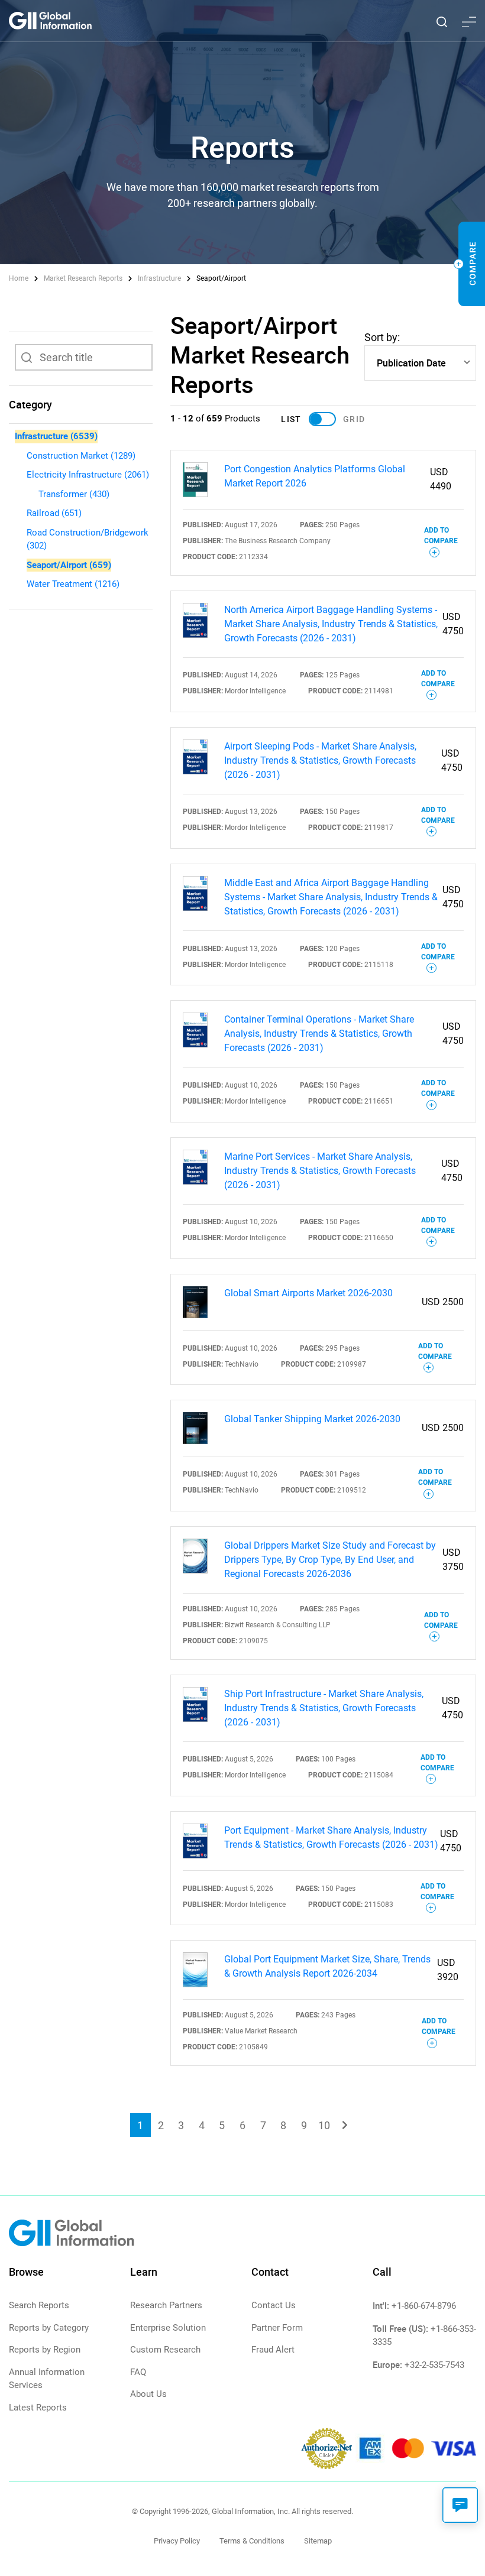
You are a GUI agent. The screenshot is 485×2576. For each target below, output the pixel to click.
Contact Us (274, 2305)
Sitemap (318, 2541)
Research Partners (166, 2305)
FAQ (138, 2372)
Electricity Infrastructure (88, 475)
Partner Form (277, 2328)
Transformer (74, 494)
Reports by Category (49, 2328)
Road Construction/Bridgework (88, 539)
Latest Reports (38, 2408)
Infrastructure (159, 278)
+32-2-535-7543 (434, 2365)
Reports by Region (45, 2350)
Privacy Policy (177, 2541)
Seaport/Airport (69, 565)
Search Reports (39, 2305)
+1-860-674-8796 (424, 2306)
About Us (148, 2394)
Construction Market (81, 456)
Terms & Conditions (252, 2541)
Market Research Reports (83, 278)
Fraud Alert (273, 2350)
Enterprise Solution (168, 2328)
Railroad (54, 513)
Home (20, 278)
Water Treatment (73, 584)
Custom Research (165, 2350)
